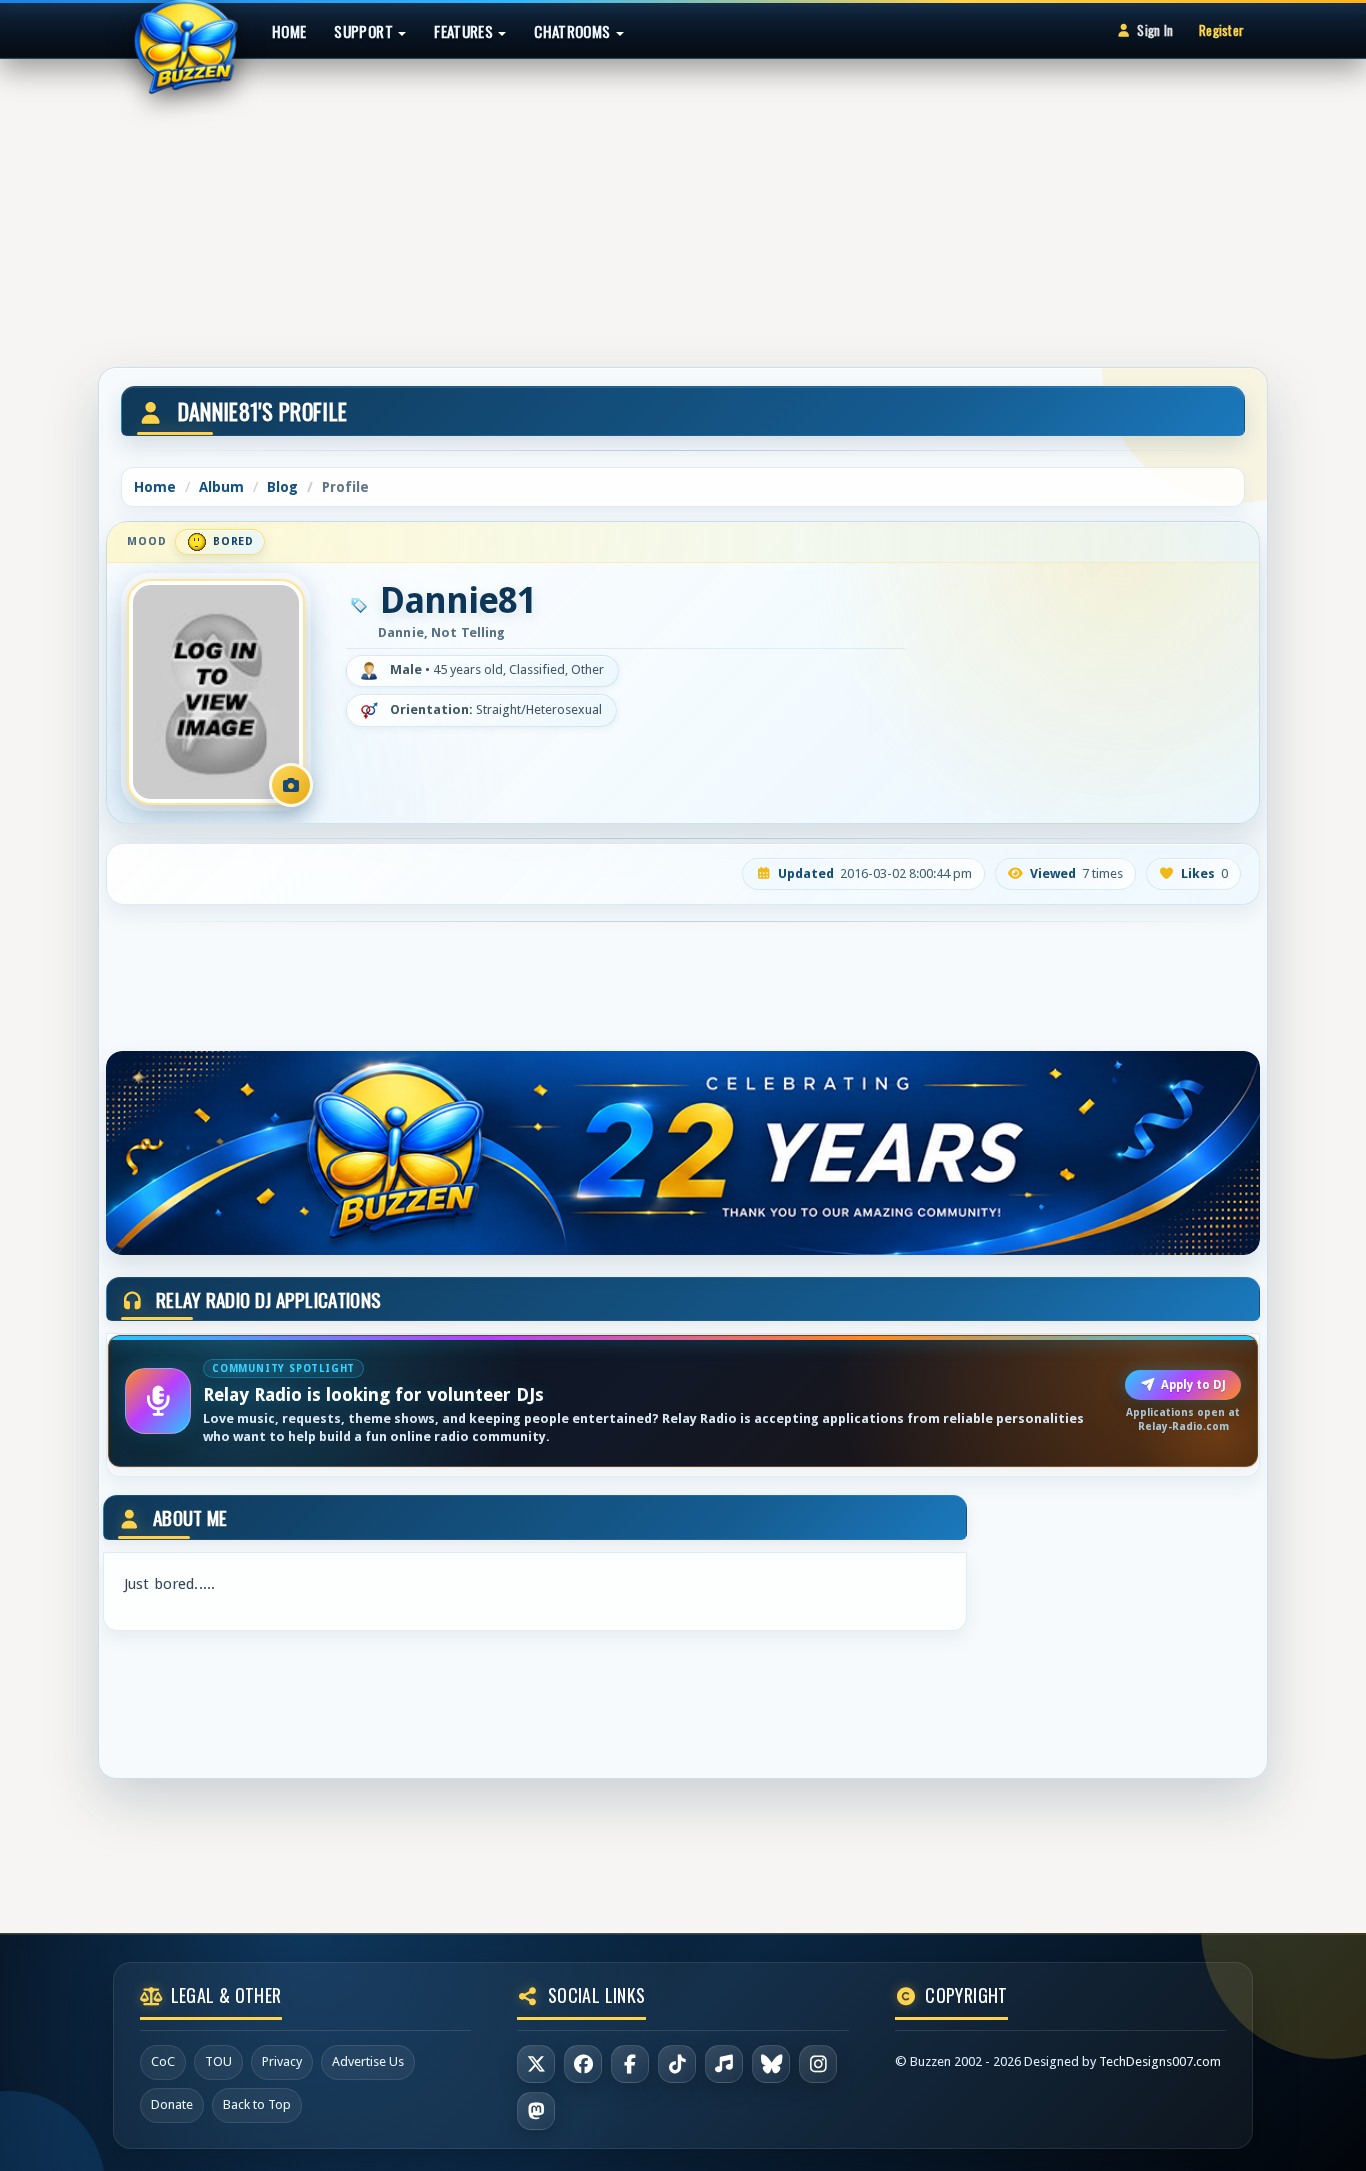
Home (289, 31)
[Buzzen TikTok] (677, 2064)
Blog (282, 487)
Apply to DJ (1193, 1385)
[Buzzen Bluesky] (771, 2064)
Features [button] (465, 31)
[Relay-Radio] (724, 2064)
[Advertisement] (683, 204)
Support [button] (365, 31)
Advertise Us (368, 2061)
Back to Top (257, 2104)
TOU (218, 2061)
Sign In (1155, 30)
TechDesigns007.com (1160, 2061)
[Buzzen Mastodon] (536, 2111)
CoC (163, 2061)
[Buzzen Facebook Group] (630, 2064)
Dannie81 (458, 601)
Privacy (282, 2061)
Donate (172, 2104)
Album (221, 487)
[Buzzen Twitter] (536, 2064)
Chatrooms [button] (574, 31)
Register (1221, 30)
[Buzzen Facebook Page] (583, 2064)
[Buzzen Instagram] (818, 2064)
